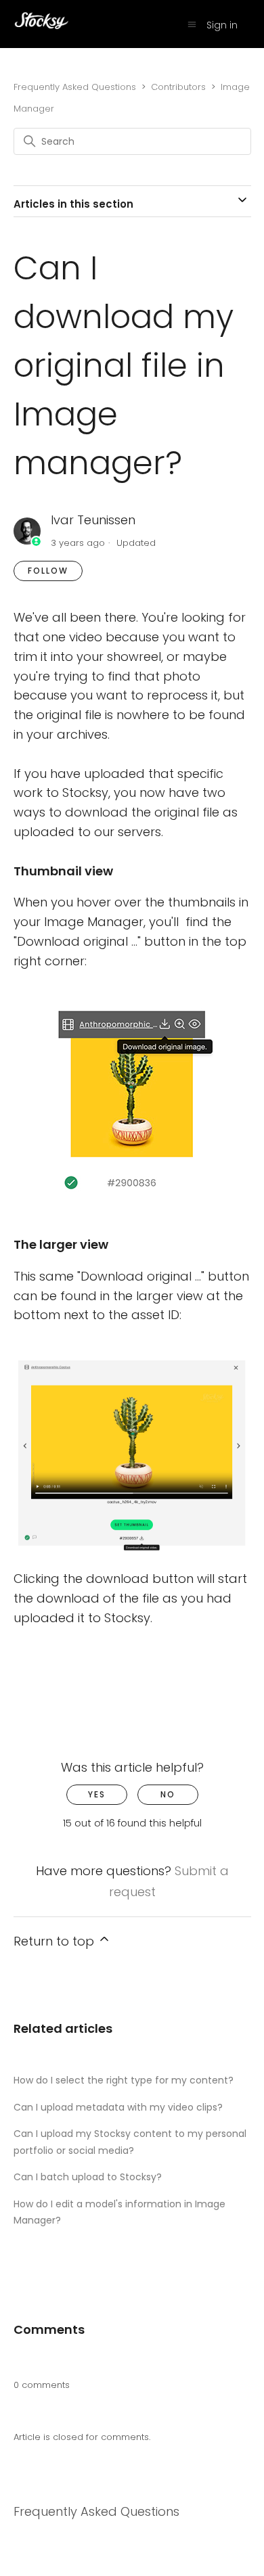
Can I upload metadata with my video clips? (118, 2107)
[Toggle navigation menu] (192, 25)
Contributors (178, 87)
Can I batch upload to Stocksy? (88, 2177)
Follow (48, 571)
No (168, 1794)
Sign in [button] (222, 25)
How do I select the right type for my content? (124, 2080)
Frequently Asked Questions (75, 87)
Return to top (56, 1941)
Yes (97, 1794)
